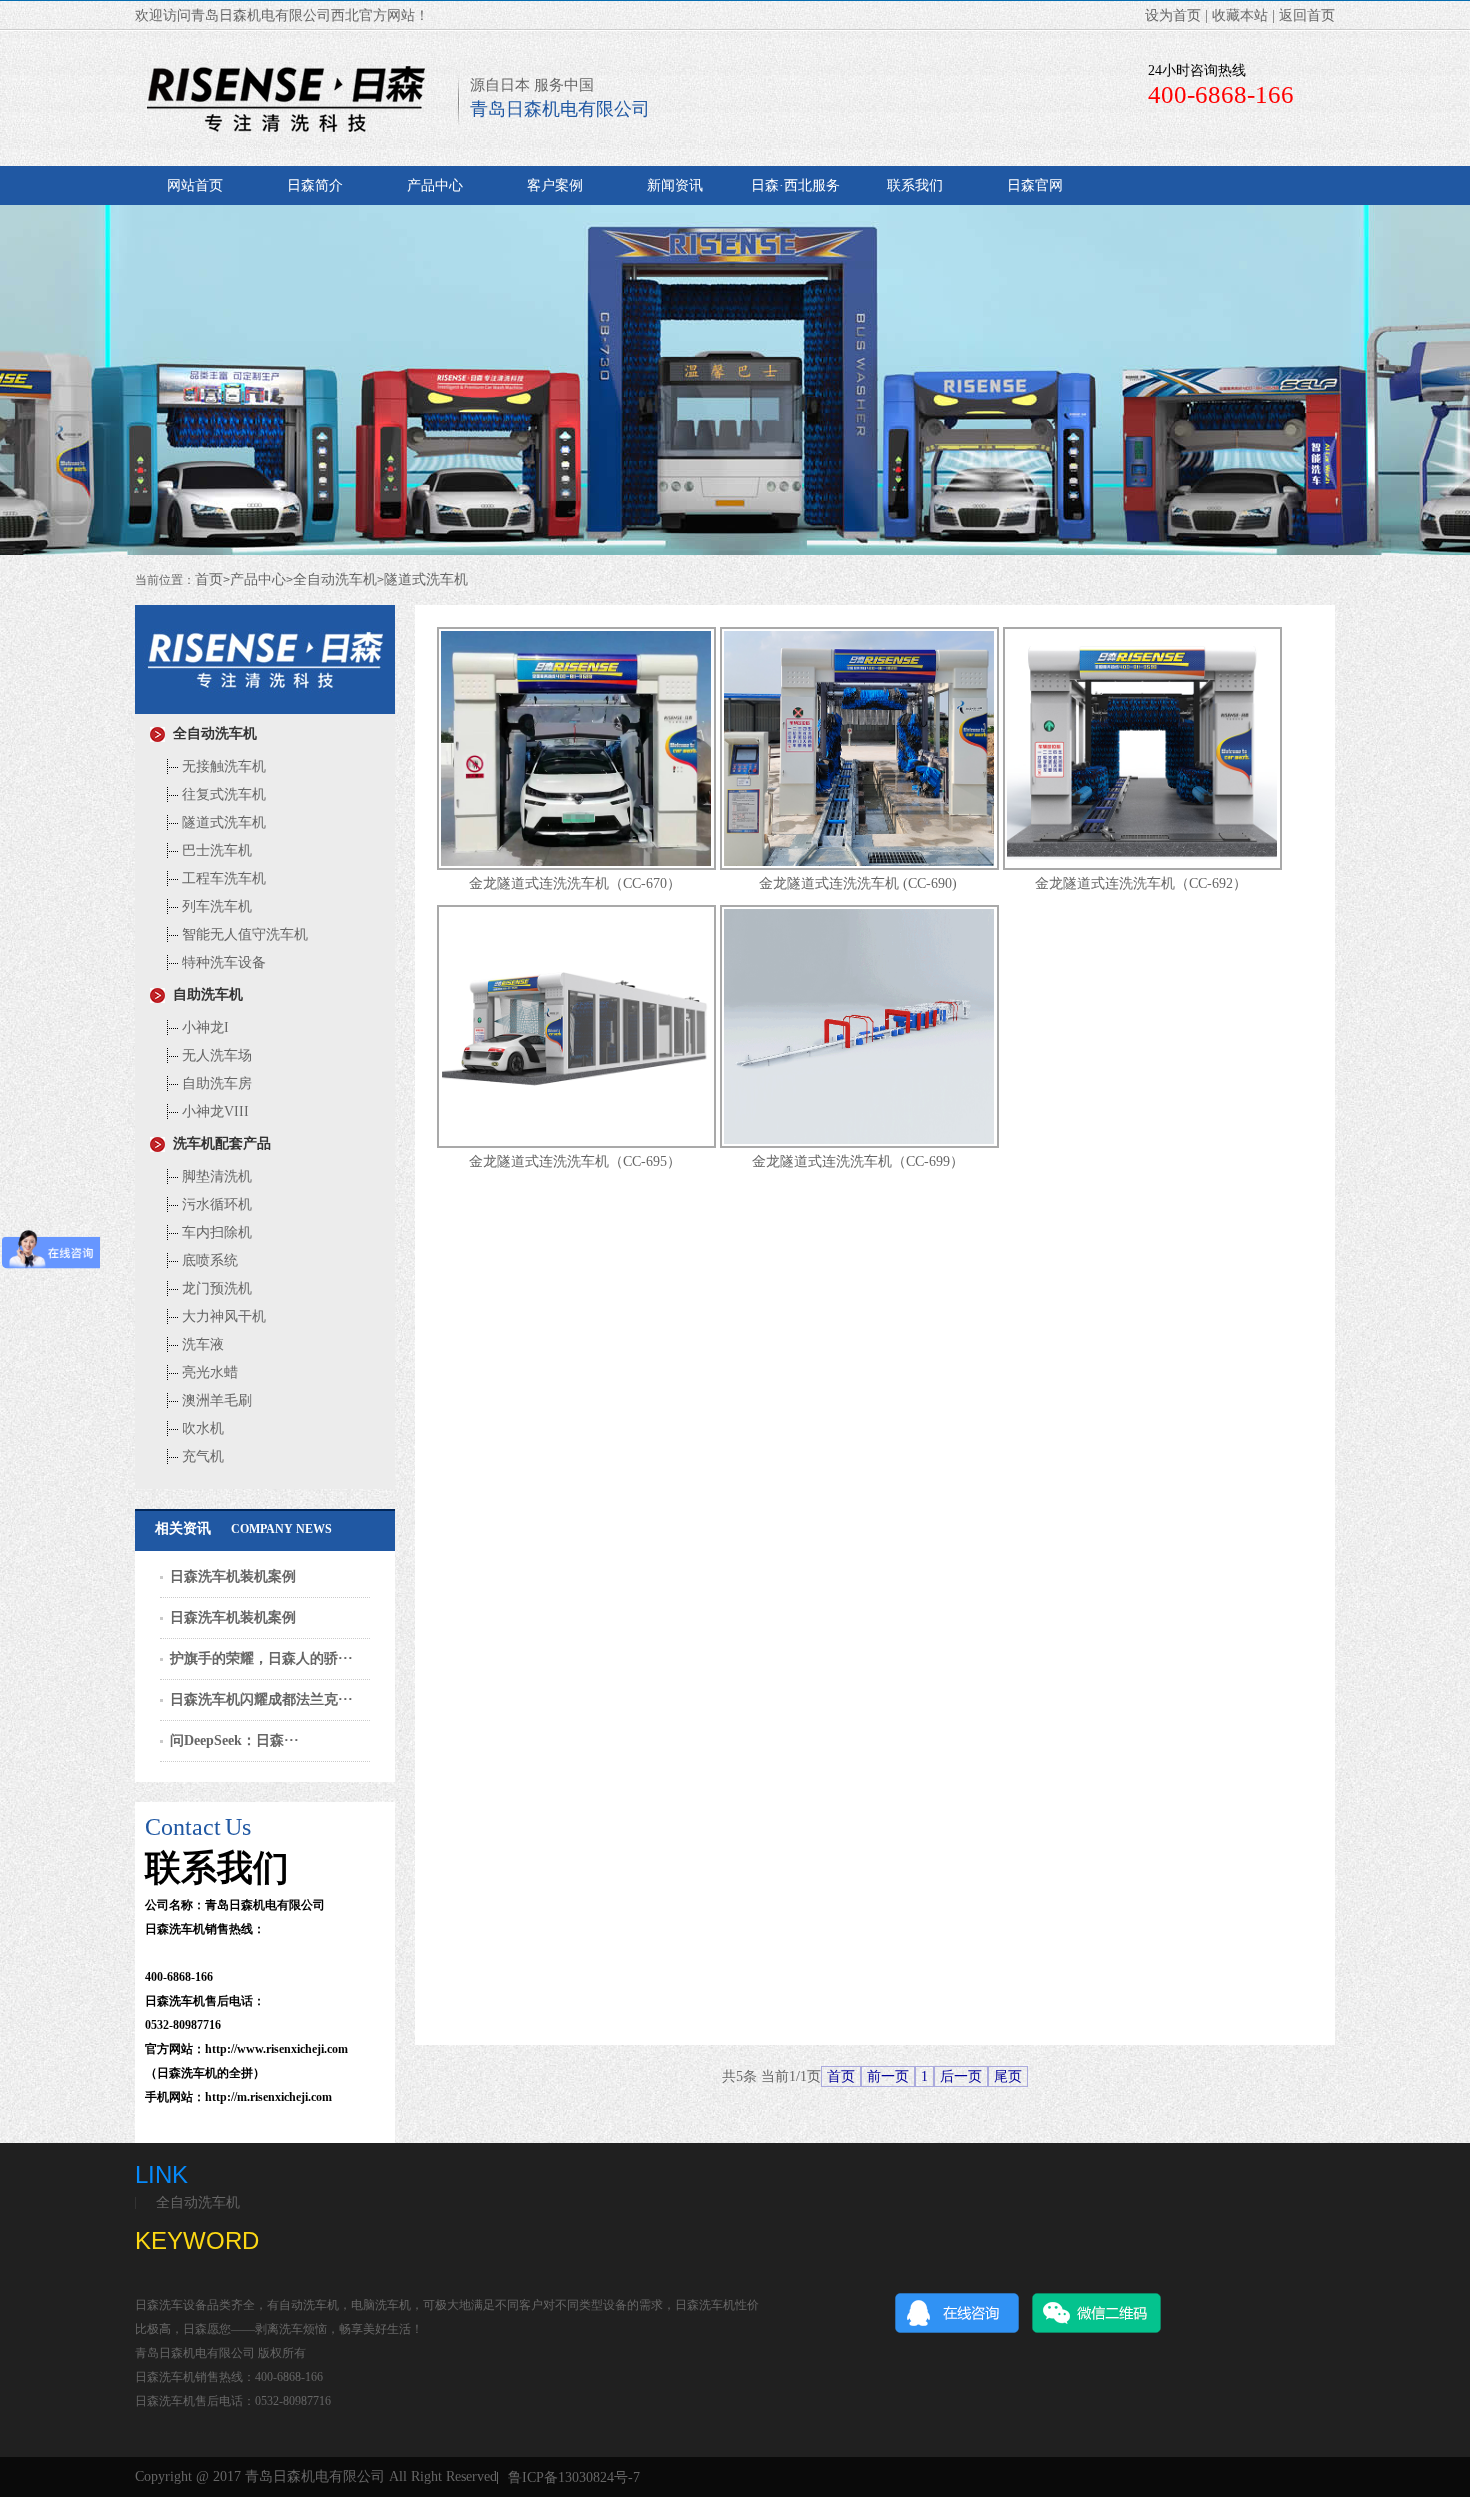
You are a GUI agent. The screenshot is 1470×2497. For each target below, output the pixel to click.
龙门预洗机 (215, 1288)
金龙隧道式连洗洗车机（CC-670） (575, 883)
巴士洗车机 (215, 850)
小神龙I (203, 1027)
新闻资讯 (675, 185)
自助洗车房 (215, 1083)
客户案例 (555, 185)
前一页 (888, 2076)
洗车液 (201, 1344)
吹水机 (201, 1428)
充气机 (201, 1456)
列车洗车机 (215, 906)
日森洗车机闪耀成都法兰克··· (261, 1699)
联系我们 (915, 185)
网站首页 (195, 185)
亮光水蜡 (208, 1372)
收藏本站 (1240, 15)
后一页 (961, 2076)
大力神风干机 (222, 1316)
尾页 (1008, 2076)
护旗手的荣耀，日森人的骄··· (261, 1658)
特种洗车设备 (222, 962)
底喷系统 (208, 1260)
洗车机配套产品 (218, 1143)
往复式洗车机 (222, 794)
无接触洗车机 (222, 766)
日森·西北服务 (795, 185)
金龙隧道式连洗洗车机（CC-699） (858, 1161)
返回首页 (1307, 15)
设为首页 (1173, 15)
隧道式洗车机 (426, 579)
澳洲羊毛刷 (215, 1400)
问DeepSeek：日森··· (234, 1740)
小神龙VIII (213, 1111)
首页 (209, 579)
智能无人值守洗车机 (243, 934)
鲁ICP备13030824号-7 (574, 2478)
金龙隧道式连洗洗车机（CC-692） (1141, 883)
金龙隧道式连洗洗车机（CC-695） (575, 1161)
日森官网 (1035, 185)
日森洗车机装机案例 (233, 1576)
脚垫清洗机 (215, 1176)
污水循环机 (215, 1204)
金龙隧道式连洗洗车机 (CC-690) (858, 883)
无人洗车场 (215, 1055)
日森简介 (315, 185)
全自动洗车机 (335, 579)
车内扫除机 (215, 1232)
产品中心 (435, 185)
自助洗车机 (204, 994)
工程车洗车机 (222, 878)
